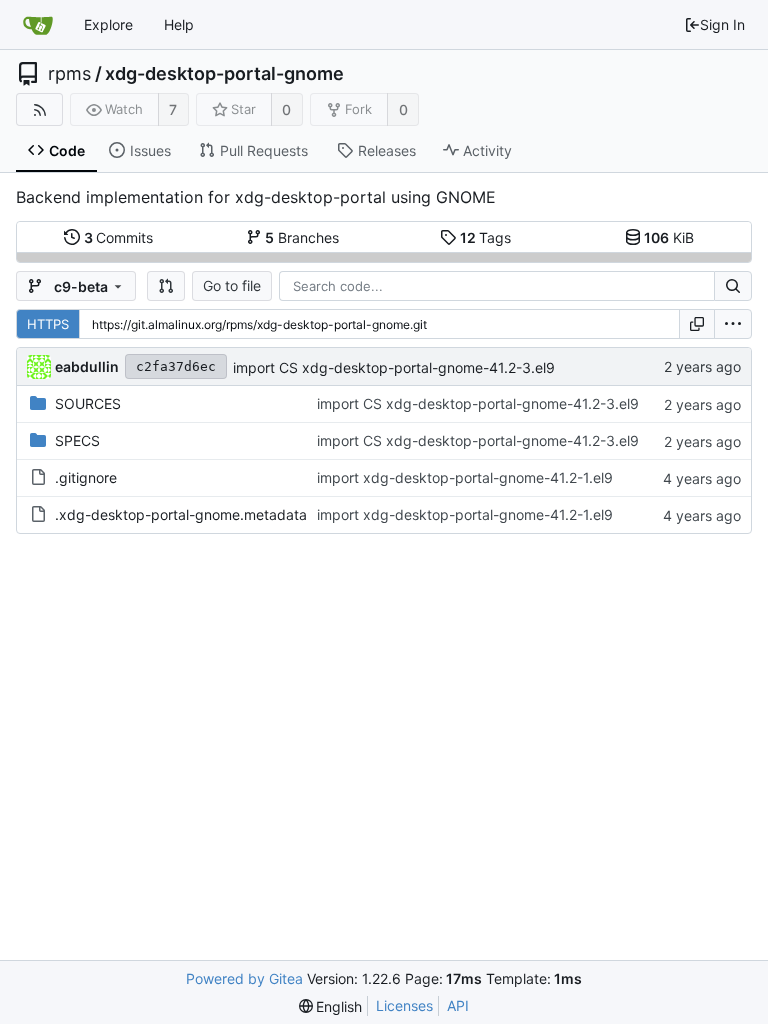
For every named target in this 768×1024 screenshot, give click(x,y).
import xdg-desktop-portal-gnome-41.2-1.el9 (465, 477)
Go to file (232, 285)
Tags (486, 237)
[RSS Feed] (39, 109)
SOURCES (88, 403)
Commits (119, 237)
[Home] (38, 25)
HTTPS (48, 324)
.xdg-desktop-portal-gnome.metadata (181, 514)
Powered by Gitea (244, 978)
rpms (69, 74)
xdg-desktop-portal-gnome (224, 74)
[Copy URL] (697, 324)
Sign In (722, 24)
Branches (302, 237)
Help (179, 24)
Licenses (404, 1005)
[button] (166, 286)
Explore (108, 24)
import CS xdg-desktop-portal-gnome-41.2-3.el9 (394, 367)
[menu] (733, 324)
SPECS (77, 440)
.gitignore (86, 477)
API (458, 1005)
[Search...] (733, 286)
